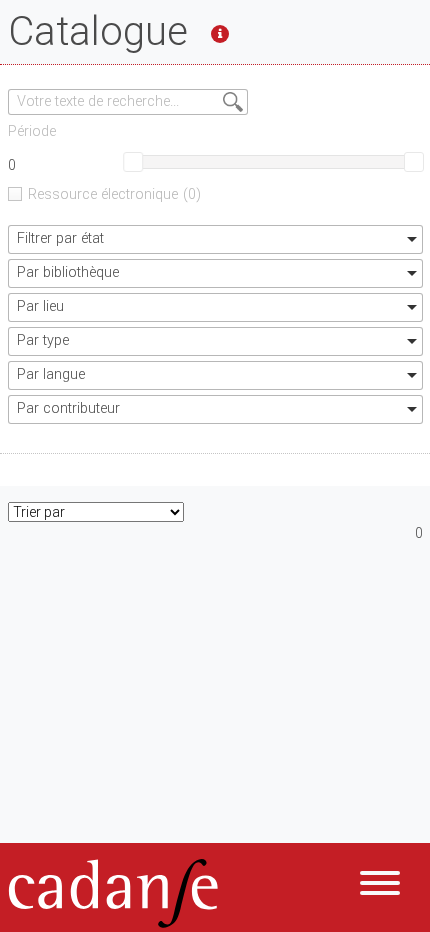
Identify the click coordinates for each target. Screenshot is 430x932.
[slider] (133, 162)
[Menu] (380, 886)
